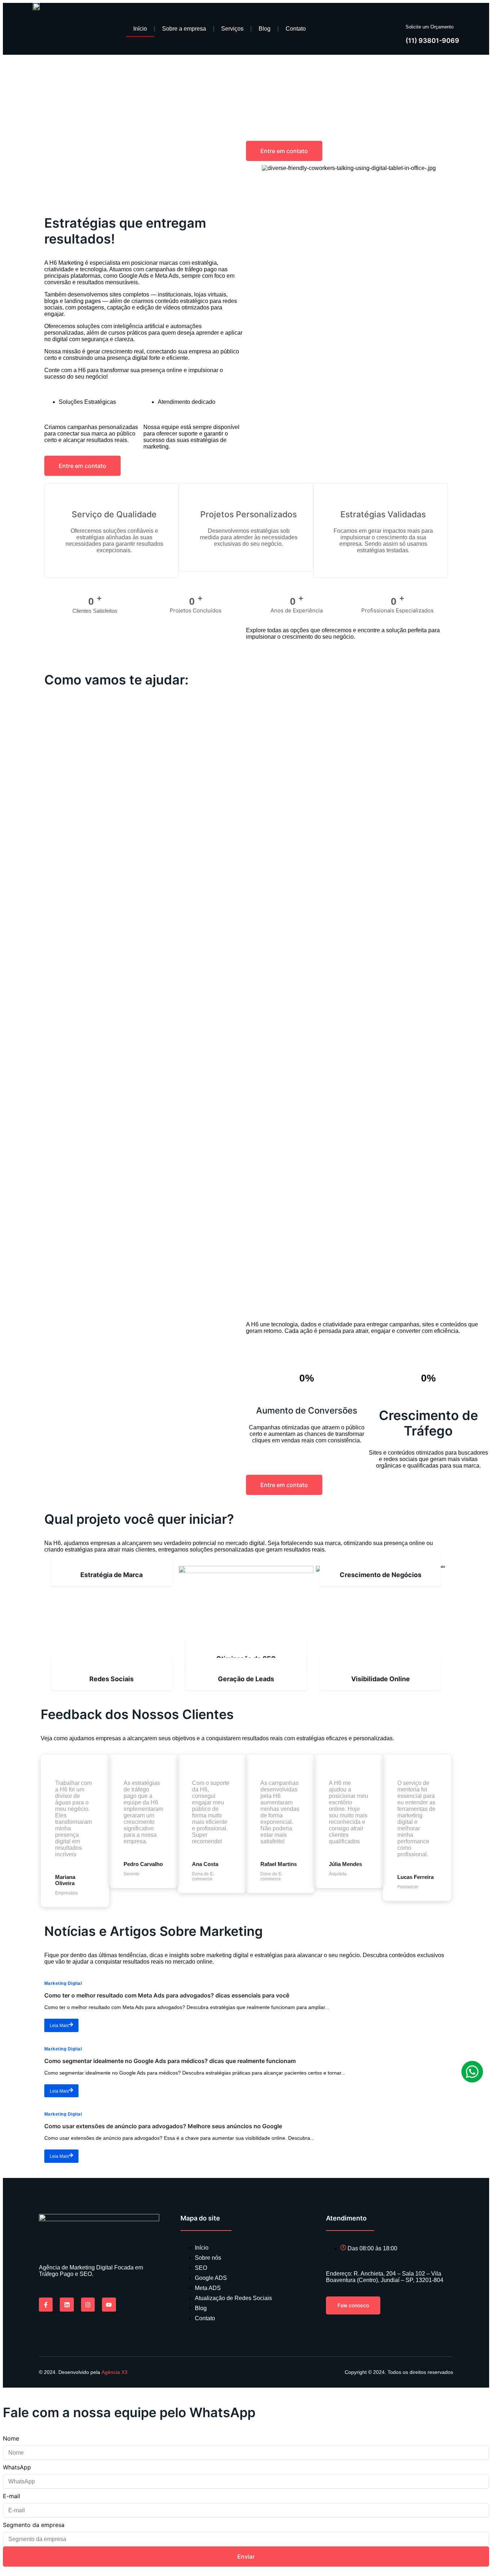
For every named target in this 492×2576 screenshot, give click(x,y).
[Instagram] (88, 2304)
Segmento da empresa (34, 2525)
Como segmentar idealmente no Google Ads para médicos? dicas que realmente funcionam (170, 2061)
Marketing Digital (63, 1983)
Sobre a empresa (184, 29)
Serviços (232, 29)
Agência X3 (115, 2372)
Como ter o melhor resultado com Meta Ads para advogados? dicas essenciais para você (167, 1995)
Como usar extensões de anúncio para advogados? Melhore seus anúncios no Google (163, 2126)
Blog (265, 29)
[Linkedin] (67, 2304)
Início (140, 29)
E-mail (12, 2496)
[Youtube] (109, 2304)
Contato (296, 29)
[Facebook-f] (46, 2304)
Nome (11, 2438)
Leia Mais (59, 2026)
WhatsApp (17, 2467)
